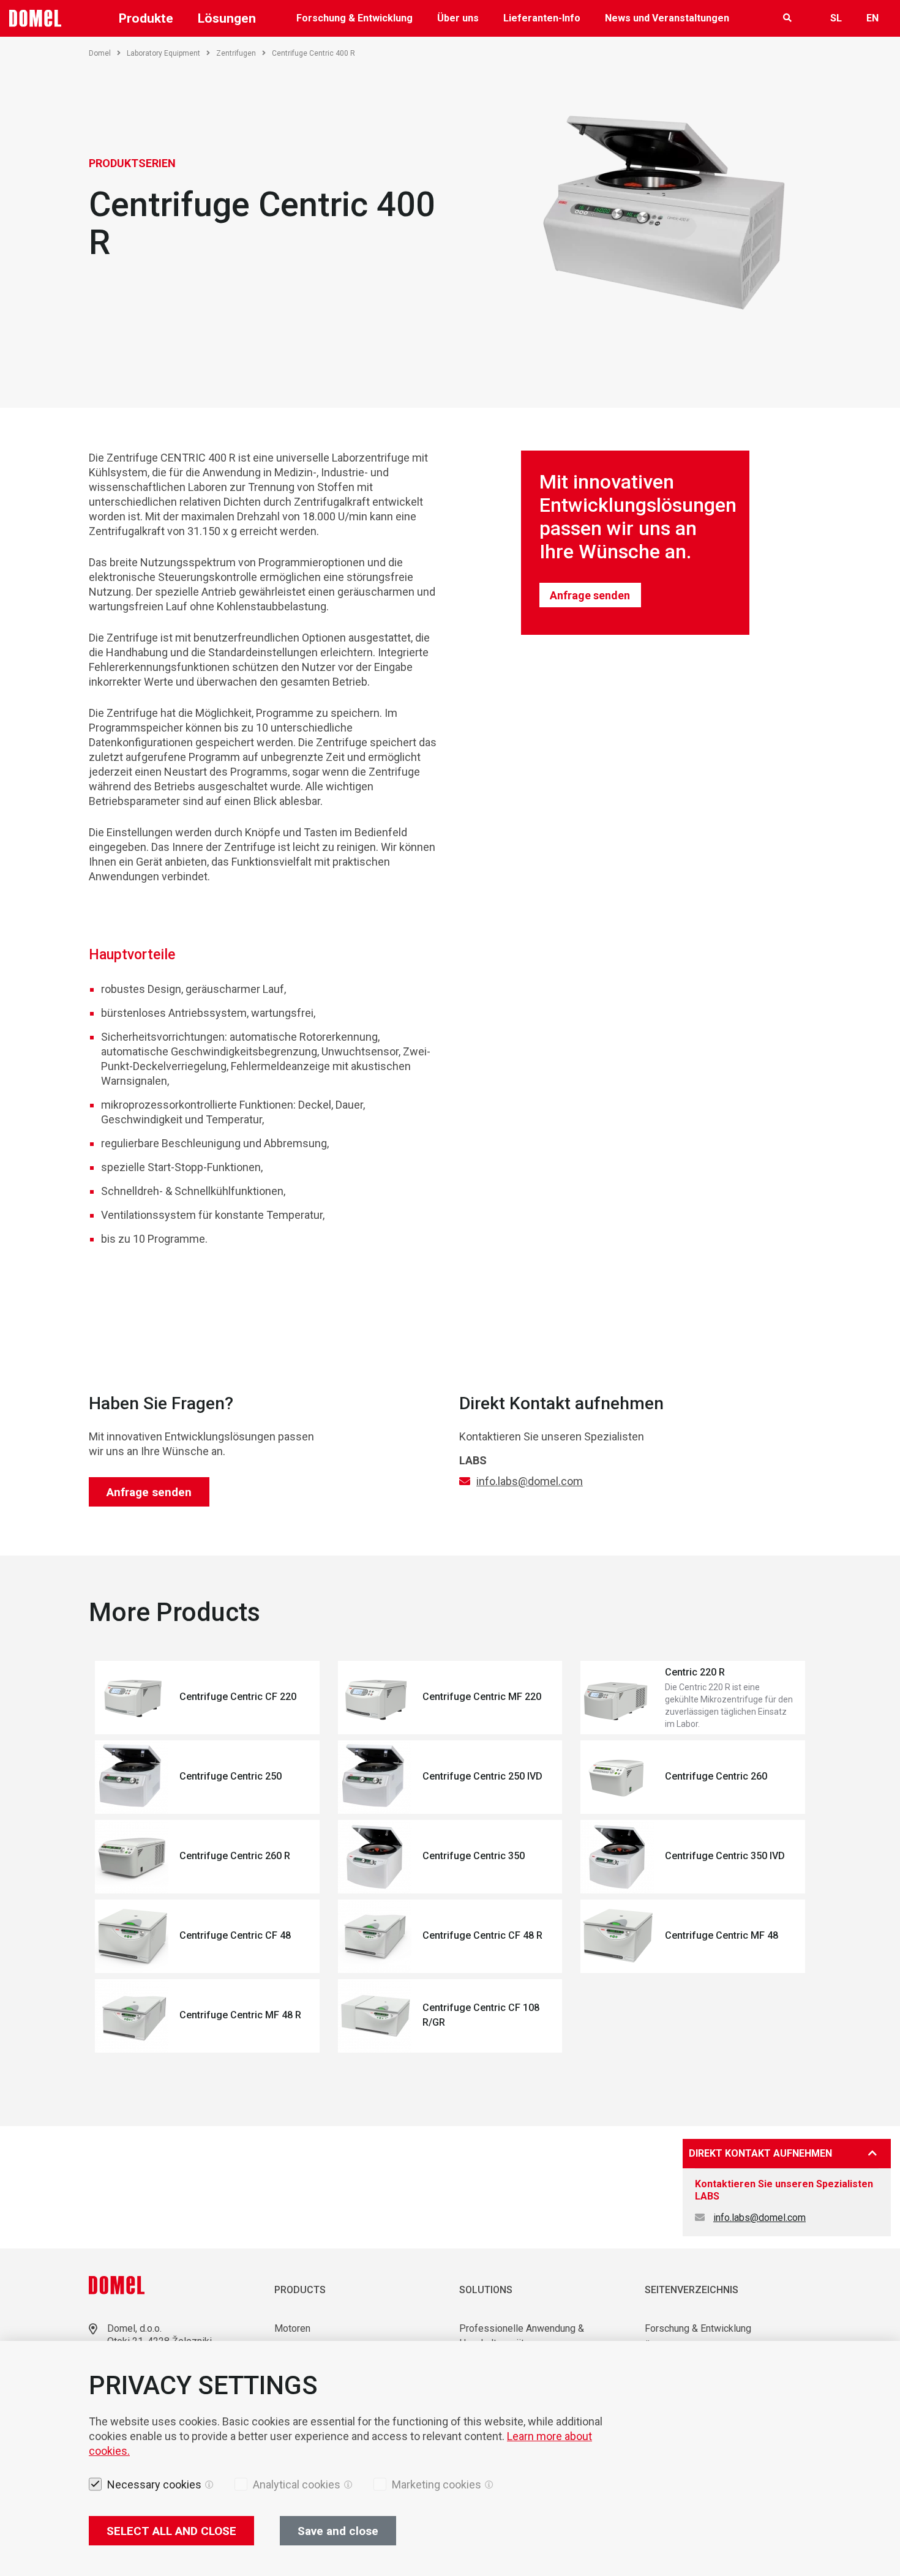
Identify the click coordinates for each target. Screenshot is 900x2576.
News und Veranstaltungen (667, 18)
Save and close (338, 2531)
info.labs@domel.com (530, 1481)
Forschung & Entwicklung (354, 18)
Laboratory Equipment (163, 53)
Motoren (292, 2328)
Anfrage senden (590, 595)
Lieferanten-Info (542, 18)
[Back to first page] (36, 18)
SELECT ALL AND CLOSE (171, 2531)
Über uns (458, 18)
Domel (100, 53)
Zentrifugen (236, 53)
